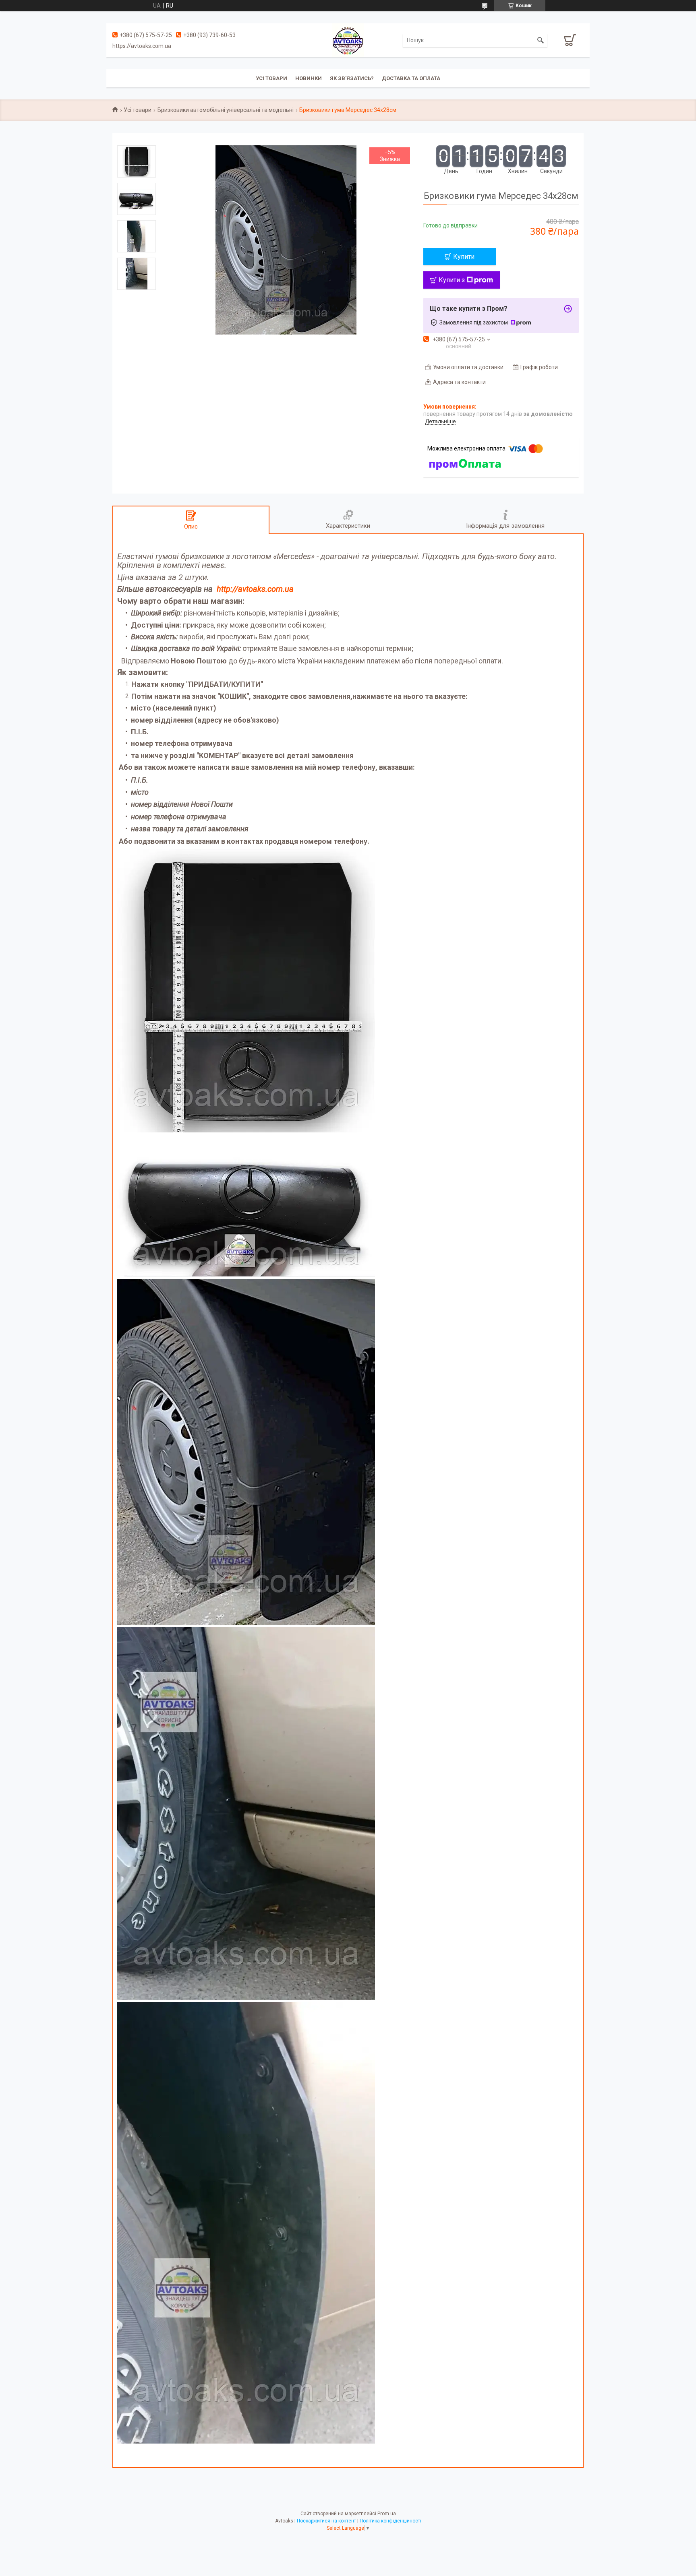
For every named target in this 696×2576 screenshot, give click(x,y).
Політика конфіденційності (390, 2521)
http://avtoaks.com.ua (255, 589)
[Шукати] (541, 40)
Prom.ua (387, 2514)
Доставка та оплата (411, 78)
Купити (464, 257)
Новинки (309, 78)
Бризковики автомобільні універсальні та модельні (226, 110)
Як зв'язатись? (352, 78)
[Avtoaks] (348, 40)
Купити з (452, 280)
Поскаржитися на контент (326, 2521)
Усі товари (271, 78)
